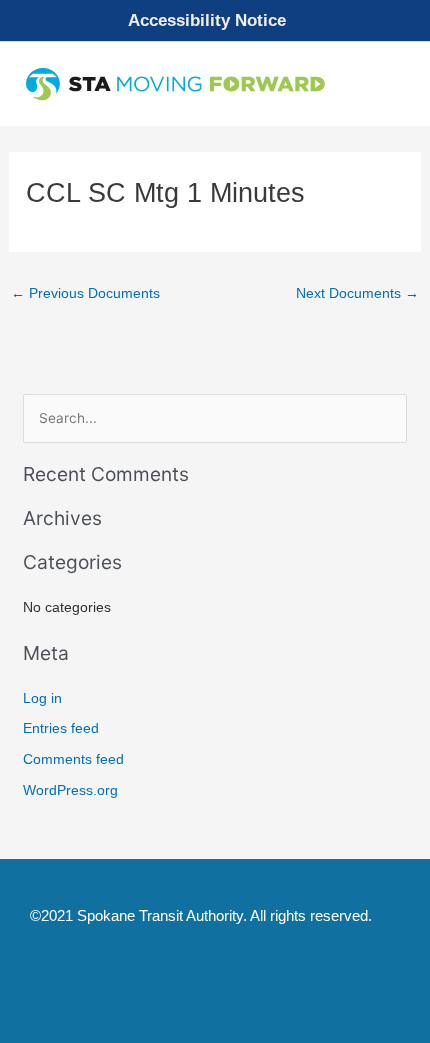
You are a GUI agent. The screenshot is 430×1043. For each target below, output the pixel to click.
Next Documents (357, 293)
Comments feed (73, 759)
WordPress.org (70, 790)
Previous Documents (85, 293)
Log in (42, 698)
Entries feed (61, 728)
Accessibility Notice (207, 20)
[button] (215, 21)
